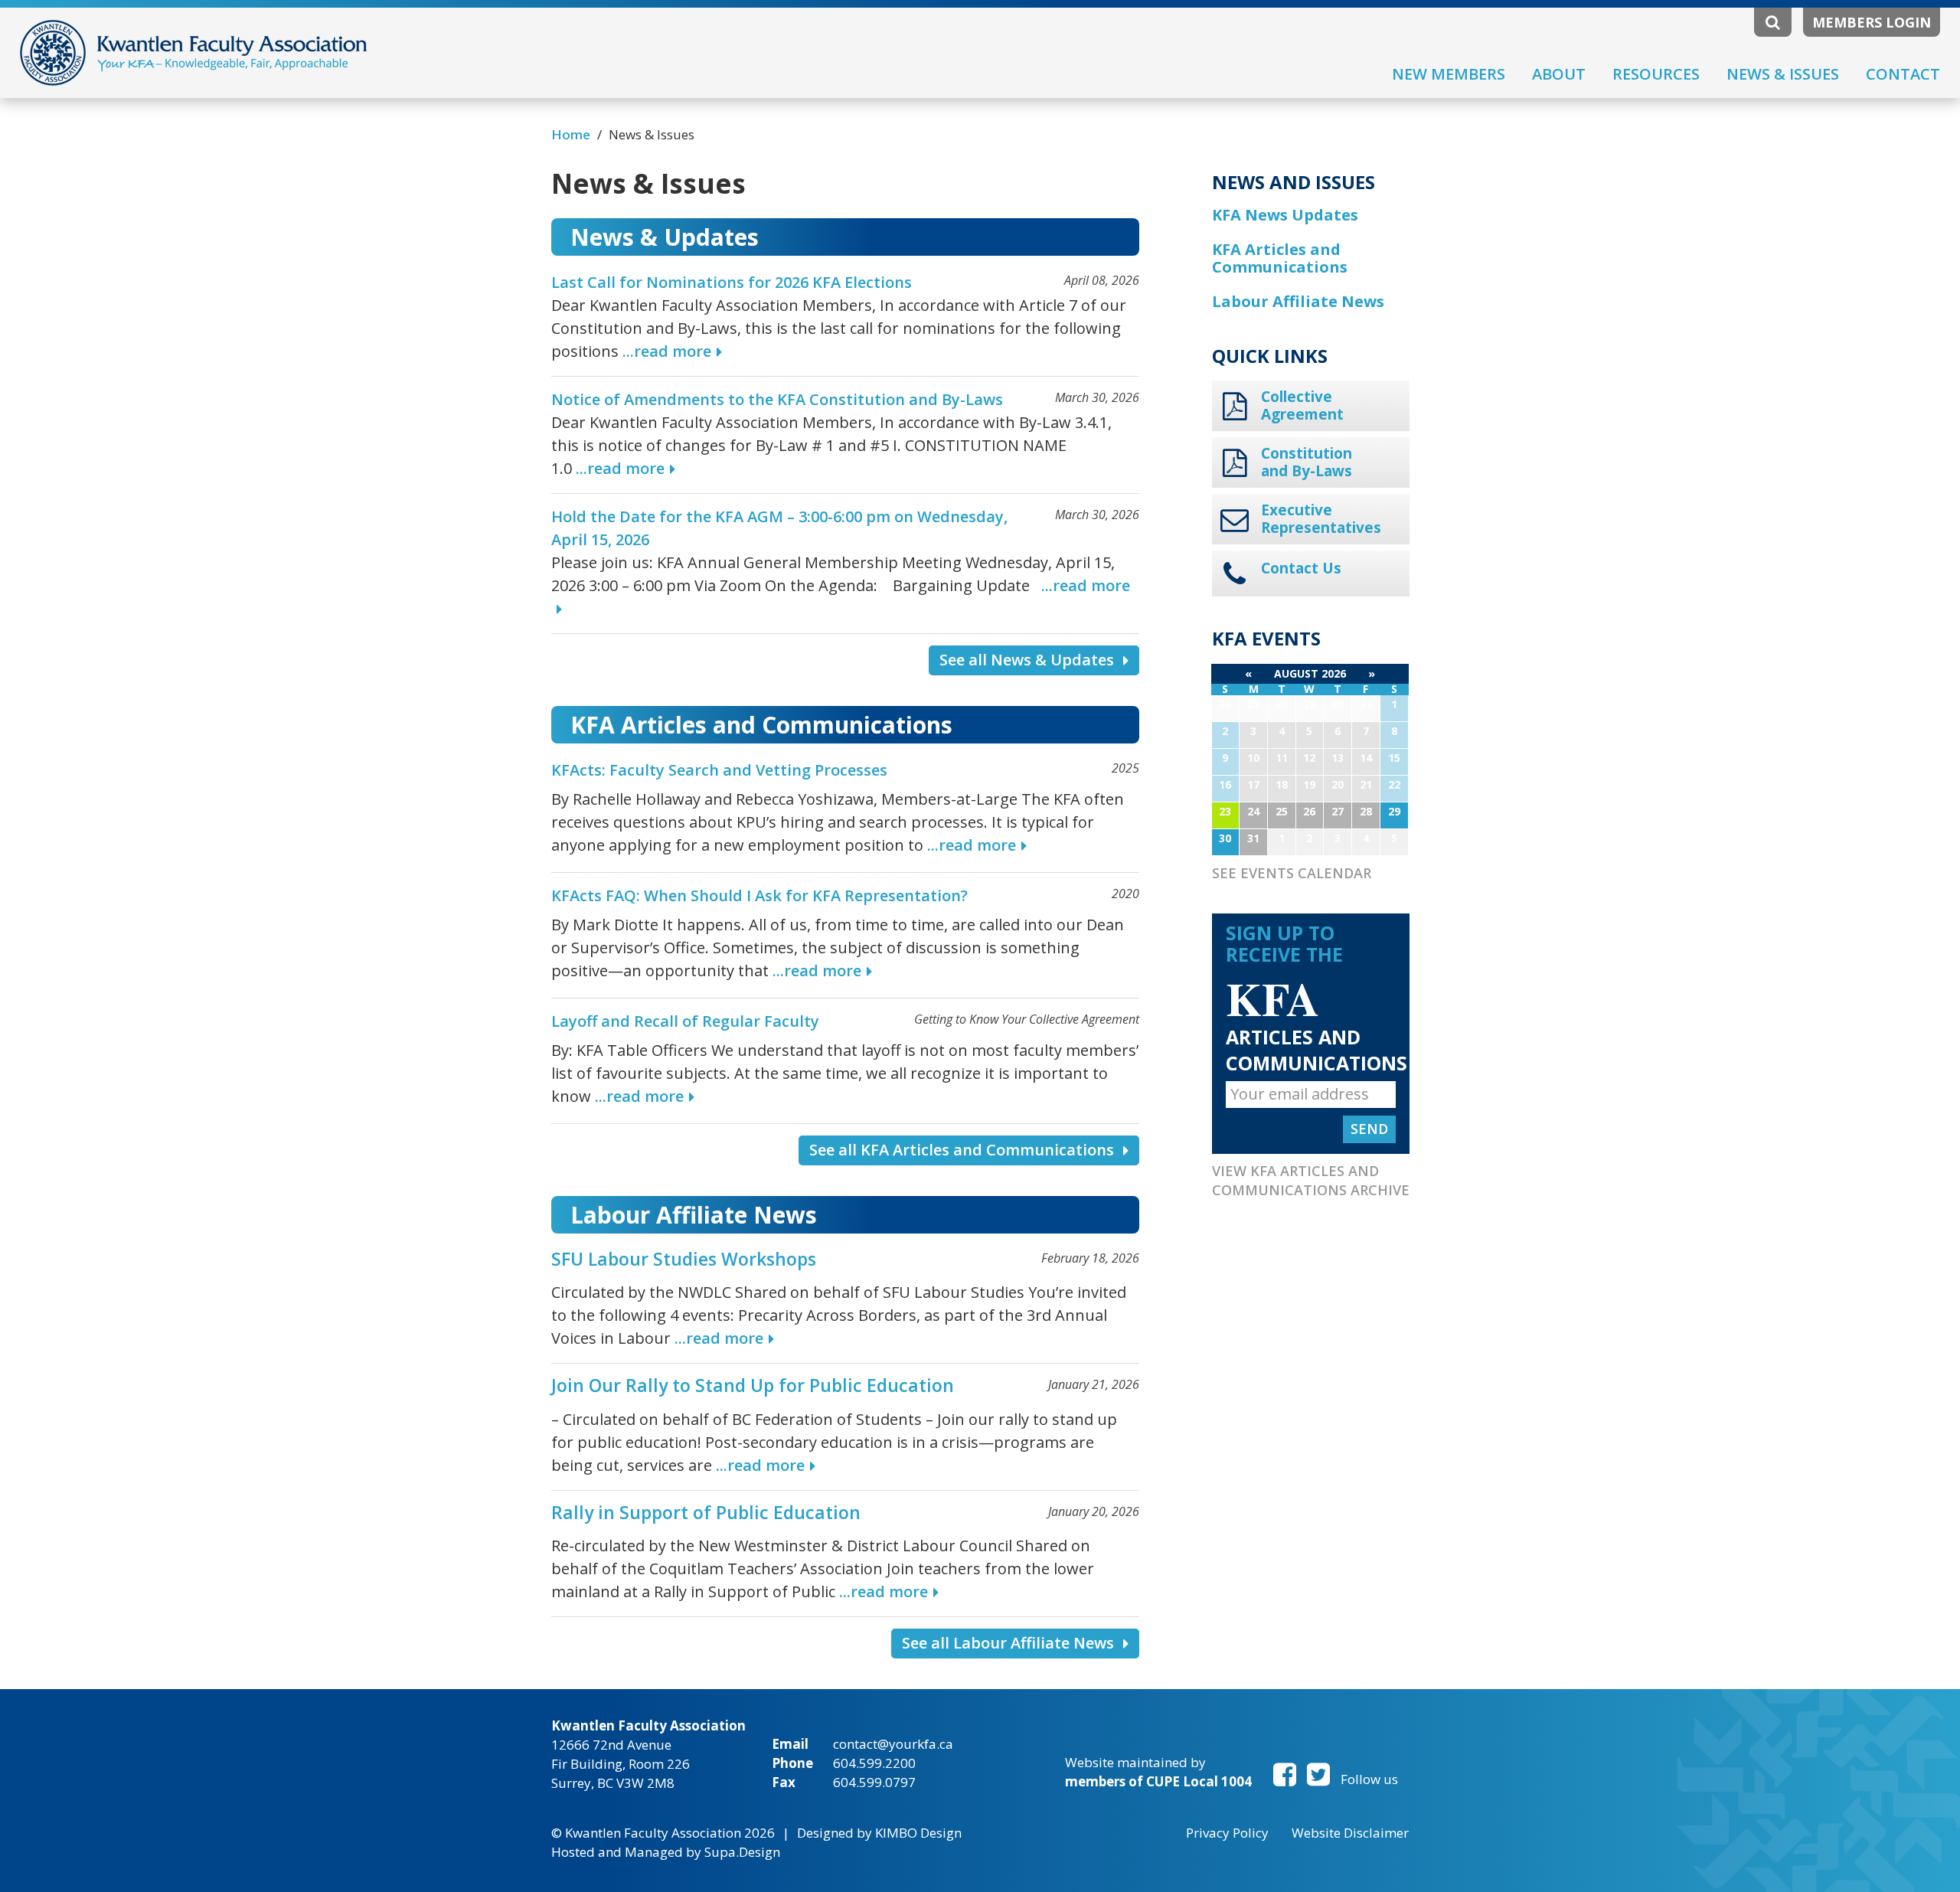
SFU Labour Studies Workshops (684, 1259)
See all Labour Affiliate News (1008, 1643)
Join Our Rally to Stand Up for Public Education (753, 1385)
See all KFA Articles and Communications (962, 1150)
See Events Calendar (1292, 873)
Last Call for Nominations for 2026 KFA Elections (732, 282)
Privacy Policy (1227, 1833)
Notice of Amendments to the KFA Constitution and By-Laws (777, 399)
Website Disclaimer (1350, 1833)
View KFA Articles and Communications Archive (1311, 1181)
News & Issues (1783, 74)
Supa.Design (742, 1852)
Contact (1903, 74)
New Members (1449, 74)
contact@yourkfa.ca (893, 1744)
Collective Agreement (1302, 406)
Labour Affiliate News (1298, 301)
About (1559, 74)
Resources (1656, 74)
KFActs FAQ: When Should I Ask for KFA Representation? (759, 895)
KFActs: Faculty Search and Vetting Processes (719, 770)
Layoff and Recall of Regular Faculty (685, 1021)
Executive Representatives (1321, 519)
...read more (667, 351)
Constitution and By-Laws (1307, 462)
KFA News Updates (1285, 215)
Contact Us (1301, 569)
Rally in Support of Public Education (706, 1512)
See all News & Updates (1027, 660)
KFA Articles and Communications (1280, 258)
